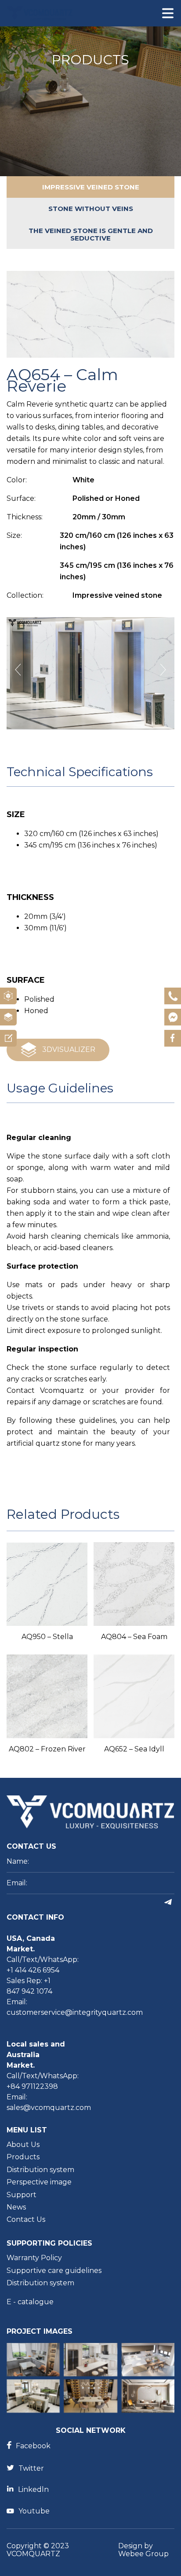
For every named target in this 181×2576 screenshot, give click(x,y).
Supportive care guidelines (54, 2271)
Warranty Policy (34, 2258)
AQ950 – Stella (47, 1637)
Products (23, 2157)
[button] (163, 670)
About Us (23, 2145)
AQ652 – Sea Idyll (134, 1749)
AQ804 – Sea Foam (134, 1637)
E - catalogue (30, 2302)
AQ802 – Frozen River (47, 1749)
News (16, 2207)
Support (22, 2195)
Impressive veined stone (91, 187)
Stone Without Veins (91, 209)
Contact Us (26, 2220)
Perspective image (39, 2182)
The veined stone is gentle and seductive (91, 234)
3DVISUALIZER (69, 1049)
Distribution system (40, 2170)
